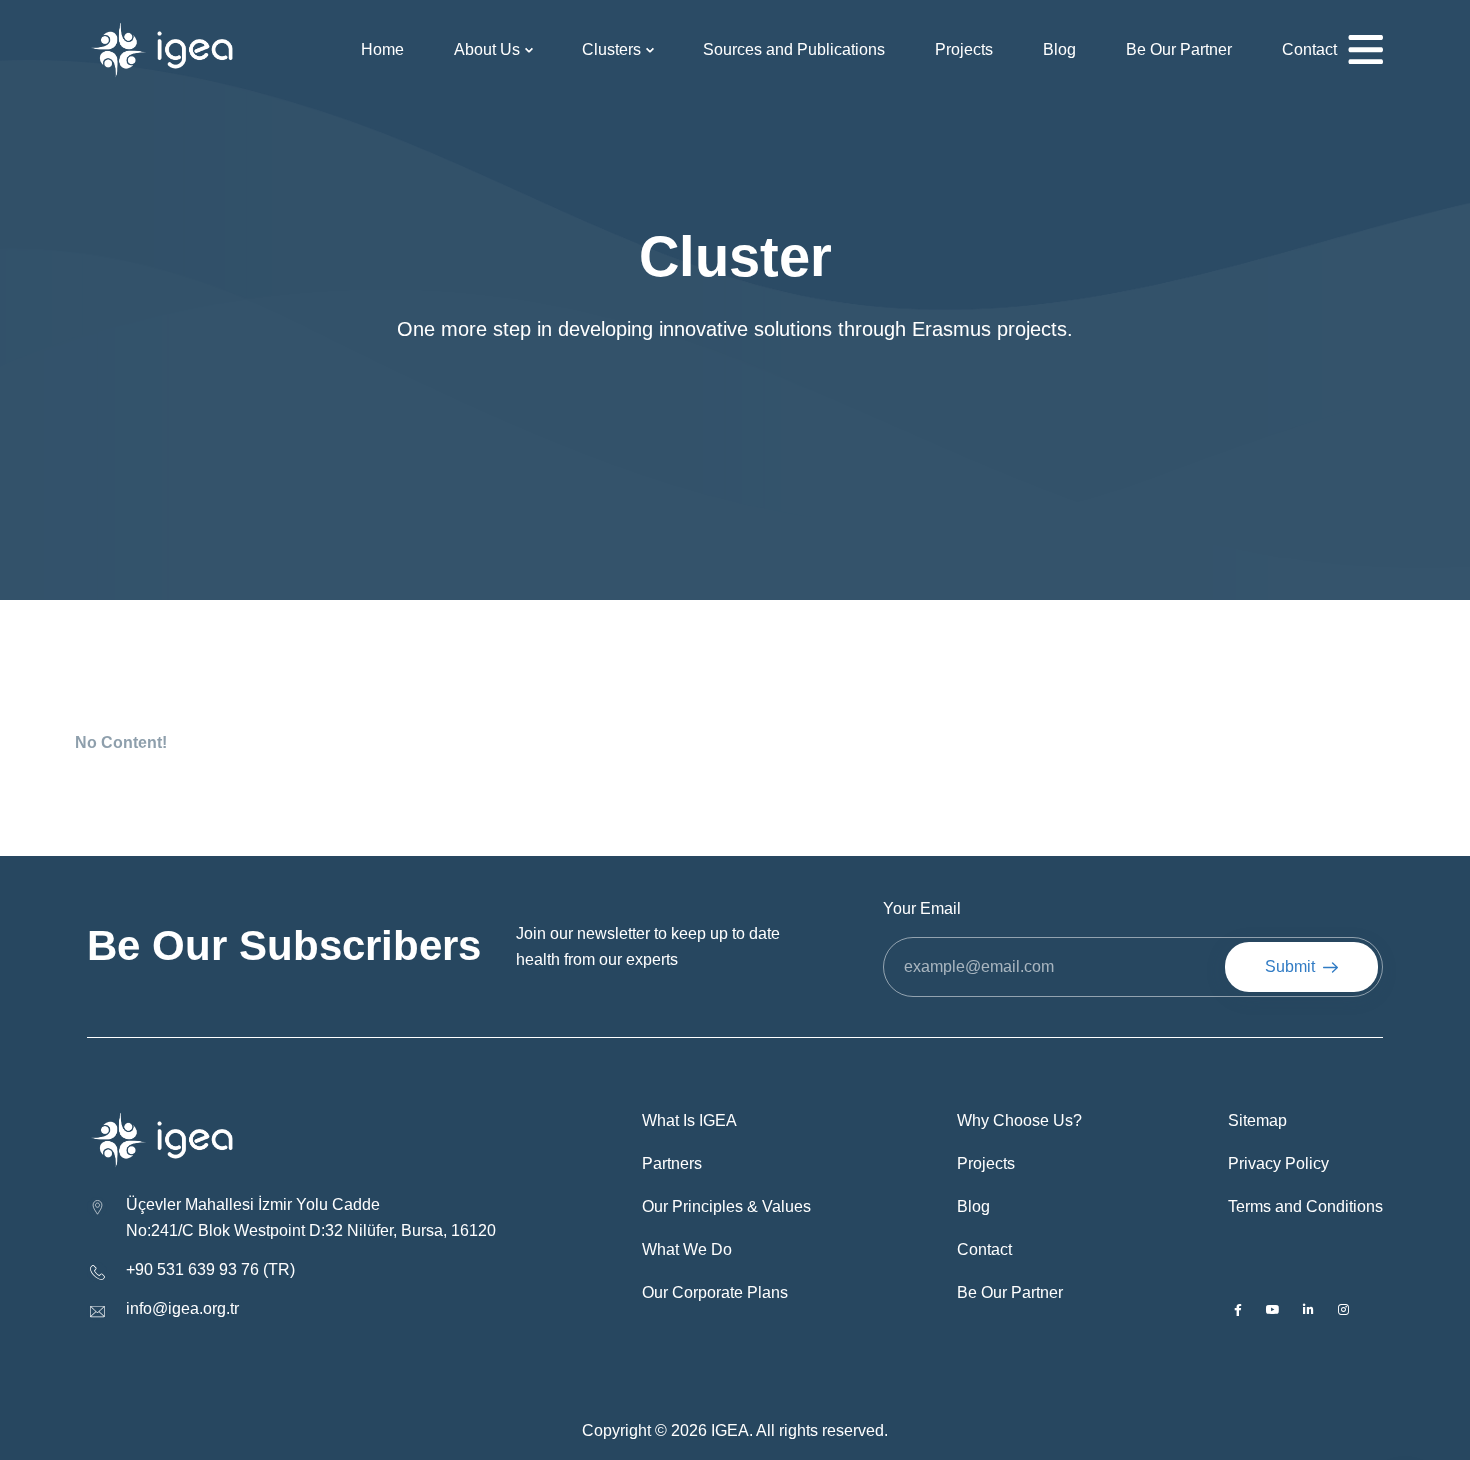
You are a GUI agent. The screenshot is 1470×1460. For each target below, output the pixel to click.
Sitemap (1257, 1120)
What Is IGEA (689, 1120)
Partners (672, 1163)
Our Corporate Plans (715, 1292)
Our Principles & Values (726, 1206)
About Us (487, 49)
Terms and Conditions (1305, 1206)
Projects (964, 49)
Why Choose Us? (1019, 1120)
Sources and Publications (794, 49)
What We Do (687, 1249)
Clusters (611, 49)
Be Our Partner (1179, 49)
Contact (1309, 49)
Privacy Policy (1278, 1163)
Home (382, 49)
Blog (1059, 49)
